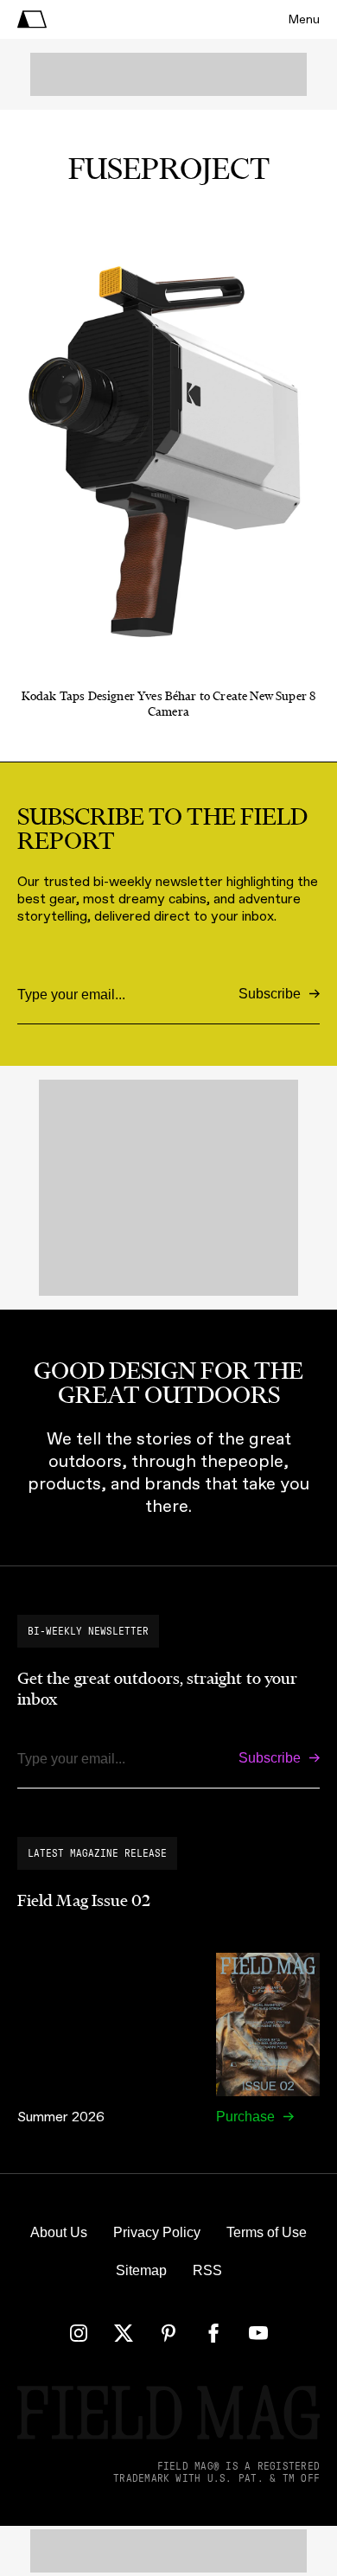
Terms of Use (267, 2232)
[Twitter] (124, 2333)
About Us (59, 2232)
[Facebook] (213, 2333)
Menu (304, 19)
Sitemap (141, 2270)
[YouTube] (258, 2333)
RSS (207, 2270)
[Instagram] (79, 2333)
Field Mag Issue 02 (84, 1901)
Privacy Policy (157, 2232)
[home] (32, 19)
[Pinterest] (168, 2333)
